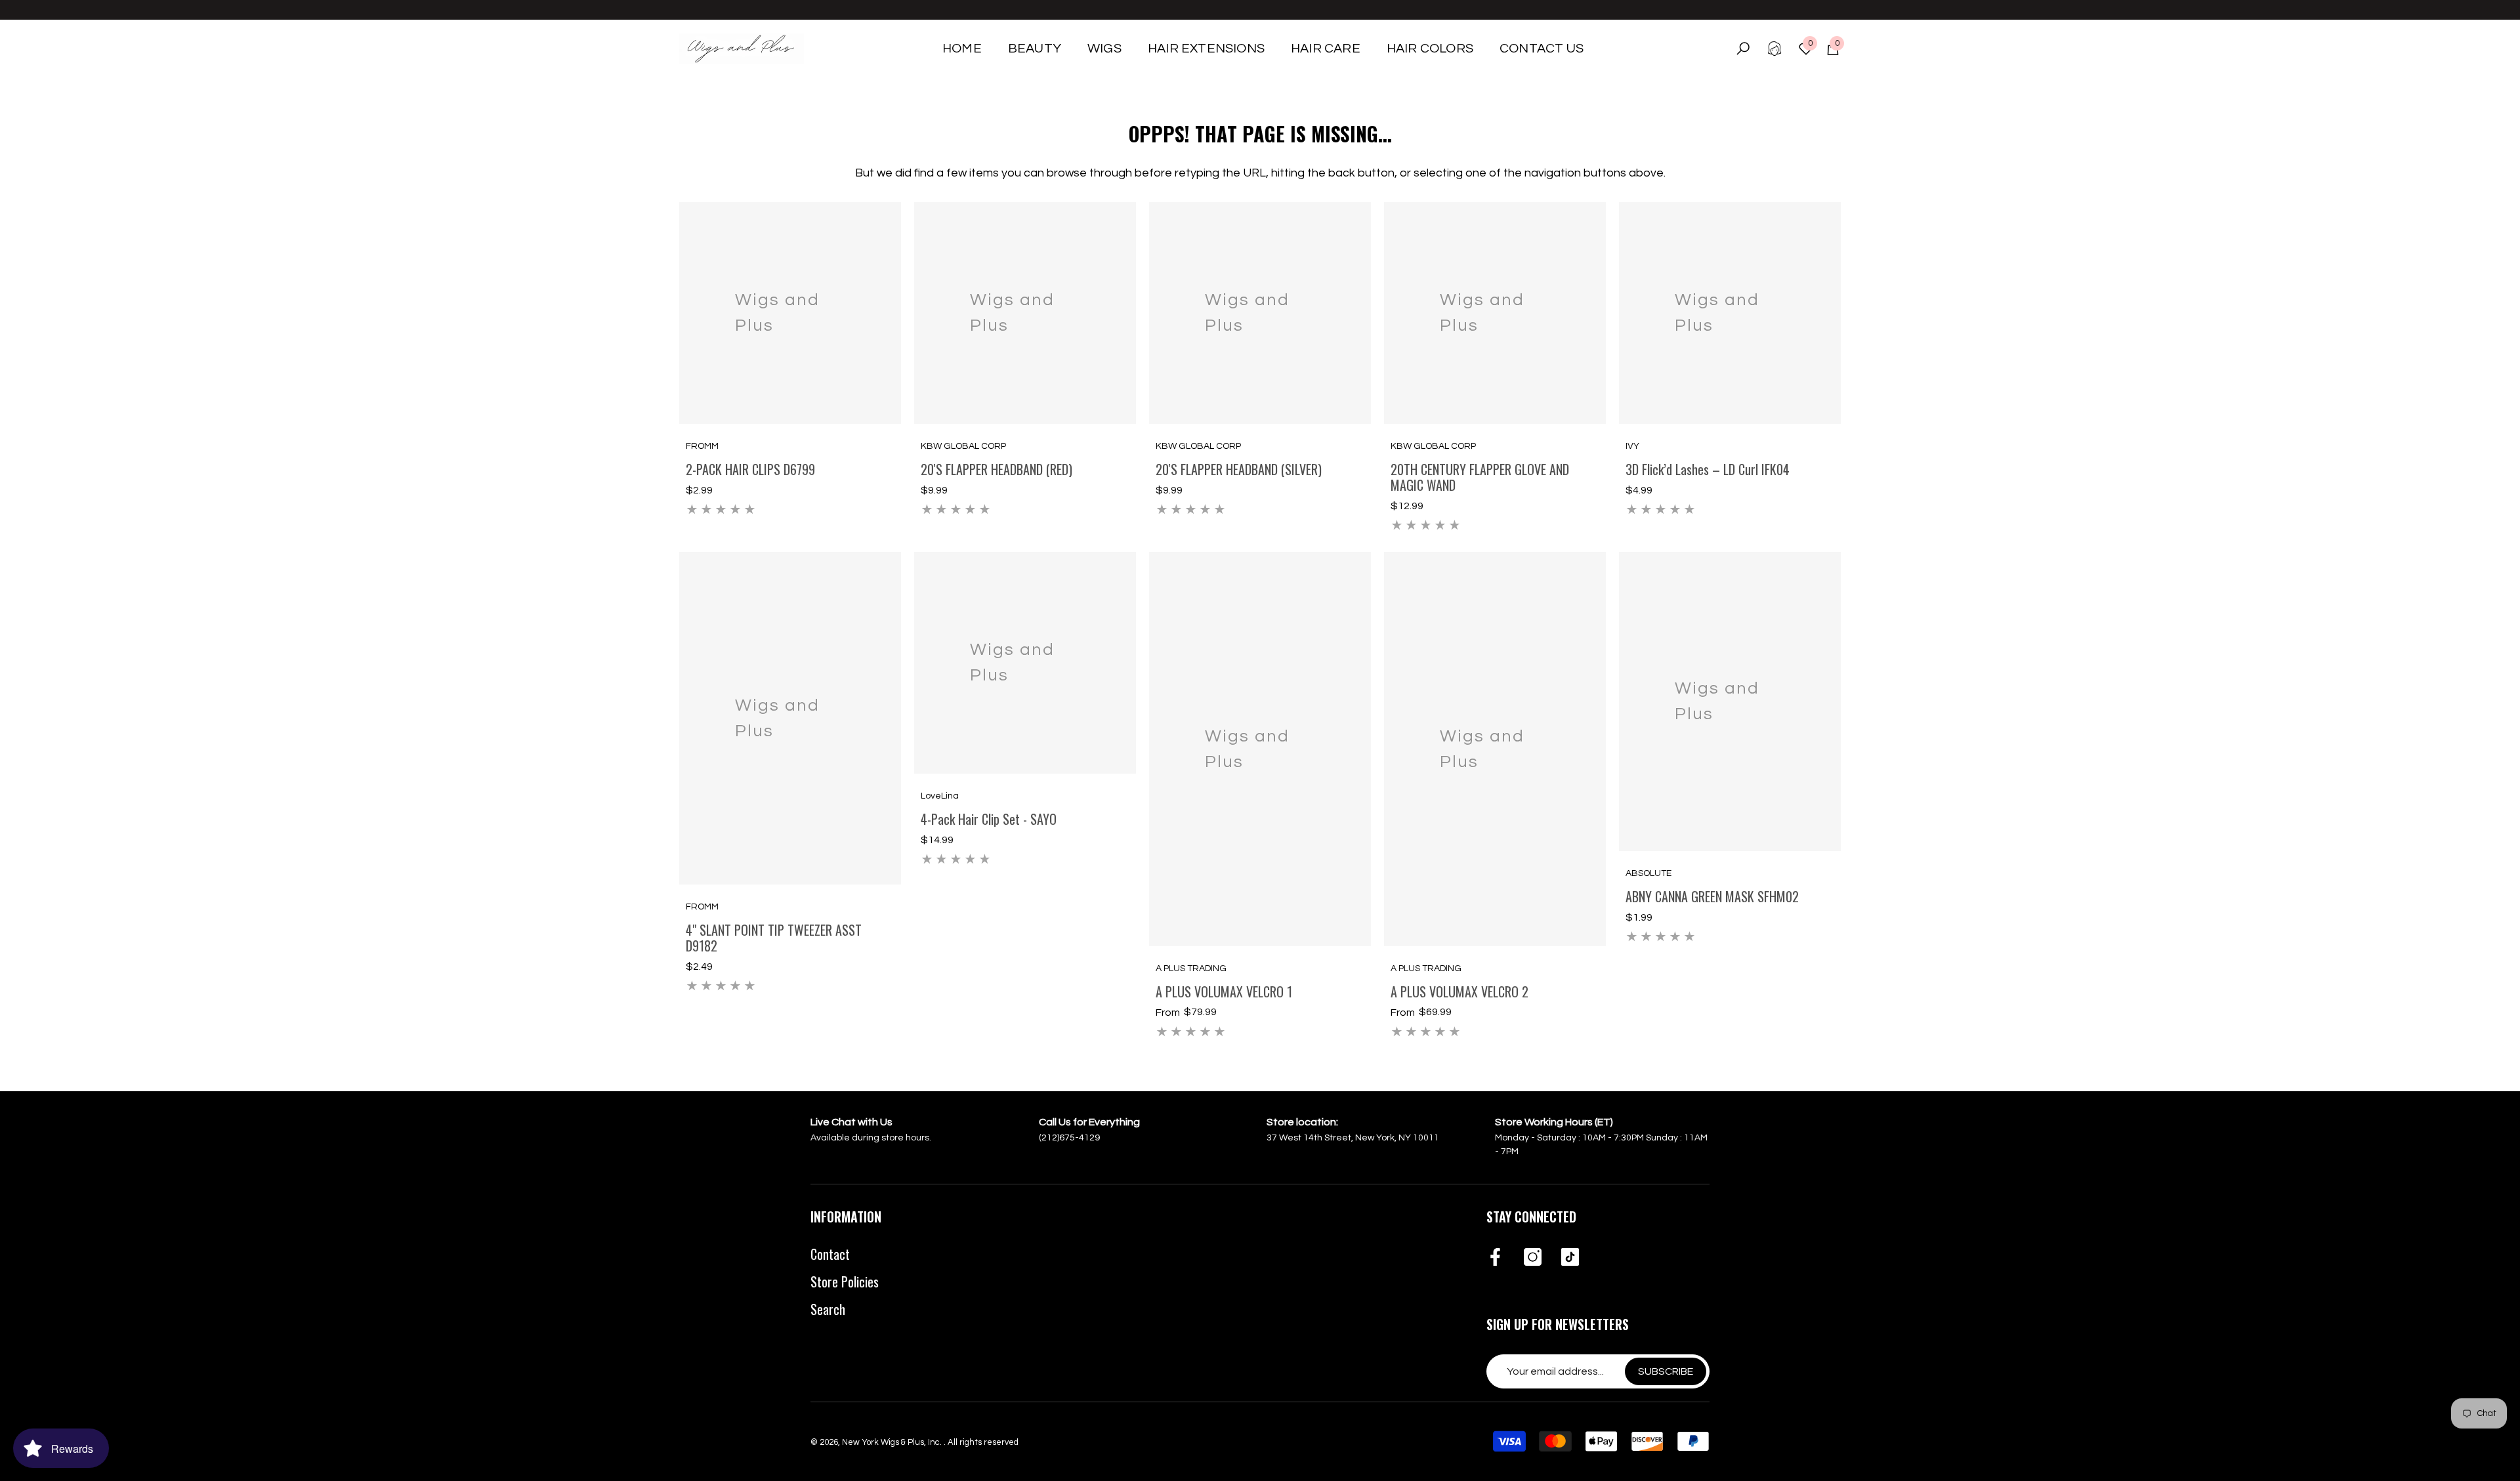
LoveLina (940, 796)
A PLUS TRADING (1191, 969)
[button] (1035, 49)
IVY (1632, 446)
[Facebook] (1495, 1258)
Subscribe (1666, 1371)
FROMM (702, 446)
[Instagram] (1533, 1258)
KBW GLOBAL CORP (963, 446)
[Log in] (1774, 49)
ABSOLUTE (1648, 873)
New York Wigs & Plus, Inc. (893, 1442)
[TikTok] (1570, 1258)
